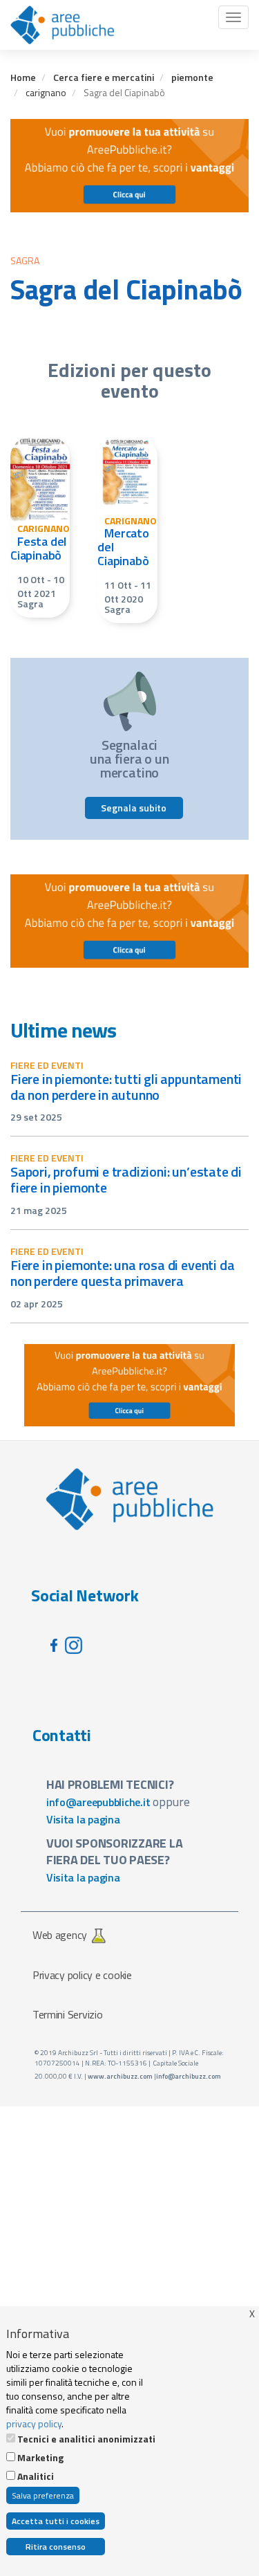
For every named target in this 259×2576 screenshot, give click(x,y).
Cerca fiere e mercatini (104, 77)
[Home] (62, 25)
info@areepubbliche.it (98, 1802)
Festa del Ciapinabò (38, 548)
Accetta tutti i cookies (56, 2521)
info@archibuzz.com (189, 2076)
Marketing (40, 2458)
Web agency (60, 1935)
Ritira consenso (56, 2547)
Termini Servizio (68, 2014)
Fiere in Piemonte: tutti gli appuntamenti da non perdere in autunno (126, 1087)
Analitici (36, 2476)
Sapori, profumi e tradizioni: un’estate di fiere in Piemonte (126, 1179)
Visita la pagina (83, 1819)
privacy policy (34, 2423)
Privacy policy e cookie (82, 1975)
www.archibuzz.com (120, 2076)
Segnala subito (134, 808)
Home (23, 77)
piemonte (192, 77)
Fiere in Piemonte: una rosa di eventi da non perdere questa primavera (122, 1273)
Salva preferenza (43, 2495)
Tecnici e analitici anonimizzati (86, 2439)
